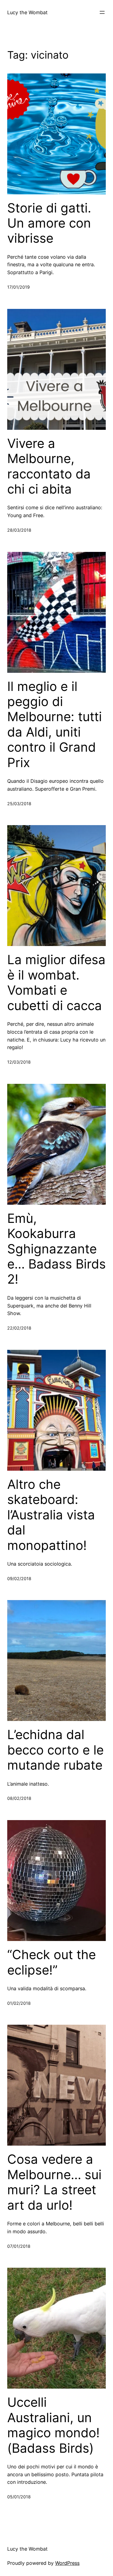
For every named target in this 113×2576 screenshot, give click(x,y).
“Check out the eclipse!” (52, 1962)
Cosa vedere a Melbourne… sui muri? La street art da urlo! (54, 2182)
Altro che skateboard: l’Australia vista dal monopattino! (51, 1515)
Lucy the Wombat (27, 12)
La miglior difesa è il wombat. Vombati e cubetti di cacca (56, 982)
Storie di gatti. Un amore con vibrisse (49, 223)
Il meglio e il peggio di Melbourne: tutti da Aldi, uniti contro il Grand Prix (55, 724)
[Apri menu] (102, 12)
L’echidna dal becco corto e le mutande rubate (55, 1750)
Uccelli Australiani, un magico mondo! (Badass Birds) (53, 2425)
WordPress (67, 2563)
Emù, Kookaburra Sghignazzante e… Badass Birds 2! (56, 1249)
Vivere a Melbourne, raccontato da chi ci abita (49, 466)
